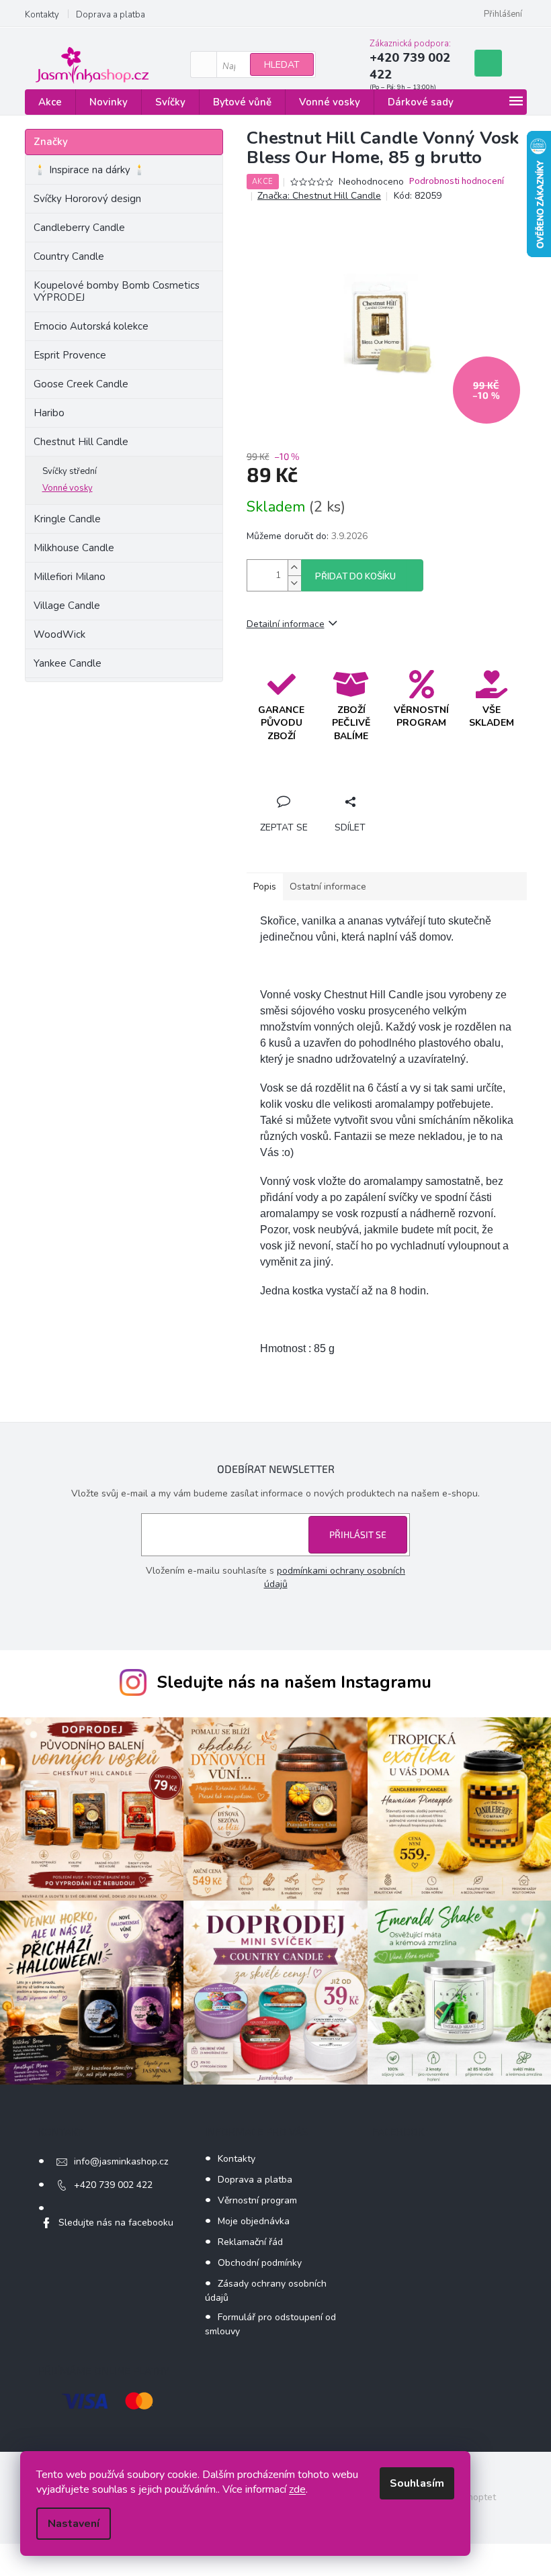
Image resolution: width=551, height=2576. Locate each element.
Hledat (282, 65)
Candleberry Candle (79, 228)
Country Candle (69, 256)
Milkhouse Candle (74, 548)
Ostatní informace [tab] (328, 887)
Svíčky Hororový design (87, 199)
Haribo (49, 413)
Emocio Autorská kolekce (91, 326)
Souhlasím (417, 2483)
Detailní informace (286, 624)
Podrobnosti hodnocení (457, 182)
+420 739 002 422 (113, 2185)
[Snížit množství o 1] (294, 583)
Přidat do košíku (355, 577)
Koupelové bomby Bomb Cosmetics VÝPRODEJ (117, 291)
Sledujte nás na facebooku (116, 2223)
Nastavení (74, 2524)
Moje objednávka (254, 2221)
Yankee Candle (68, 663)
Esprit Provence (70, 355)
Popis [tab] (265, 887)
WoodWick (59, 634)
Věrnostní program (257, 2200)
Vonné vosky (68, 488)
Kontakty (42, 15)
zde (297, 2489)
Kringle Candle (67, 519)
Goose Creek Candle (81, 384)
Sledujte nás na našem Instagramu (294, 1682)
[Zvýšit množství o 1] (294, 568)
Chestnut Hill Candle (81, 442)
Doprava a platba (111, 15)
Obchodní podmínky (260, 2263)
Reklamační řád (250, 2242)
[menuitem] (50, 102)
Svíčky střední (70, 471)
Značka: (319, 196)
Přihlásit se (358, 1534)
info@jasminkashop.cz (121, 2161)
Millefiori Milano (70, 577)
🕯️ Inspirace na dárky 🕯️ (90, 170)
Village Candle (67, 606)
